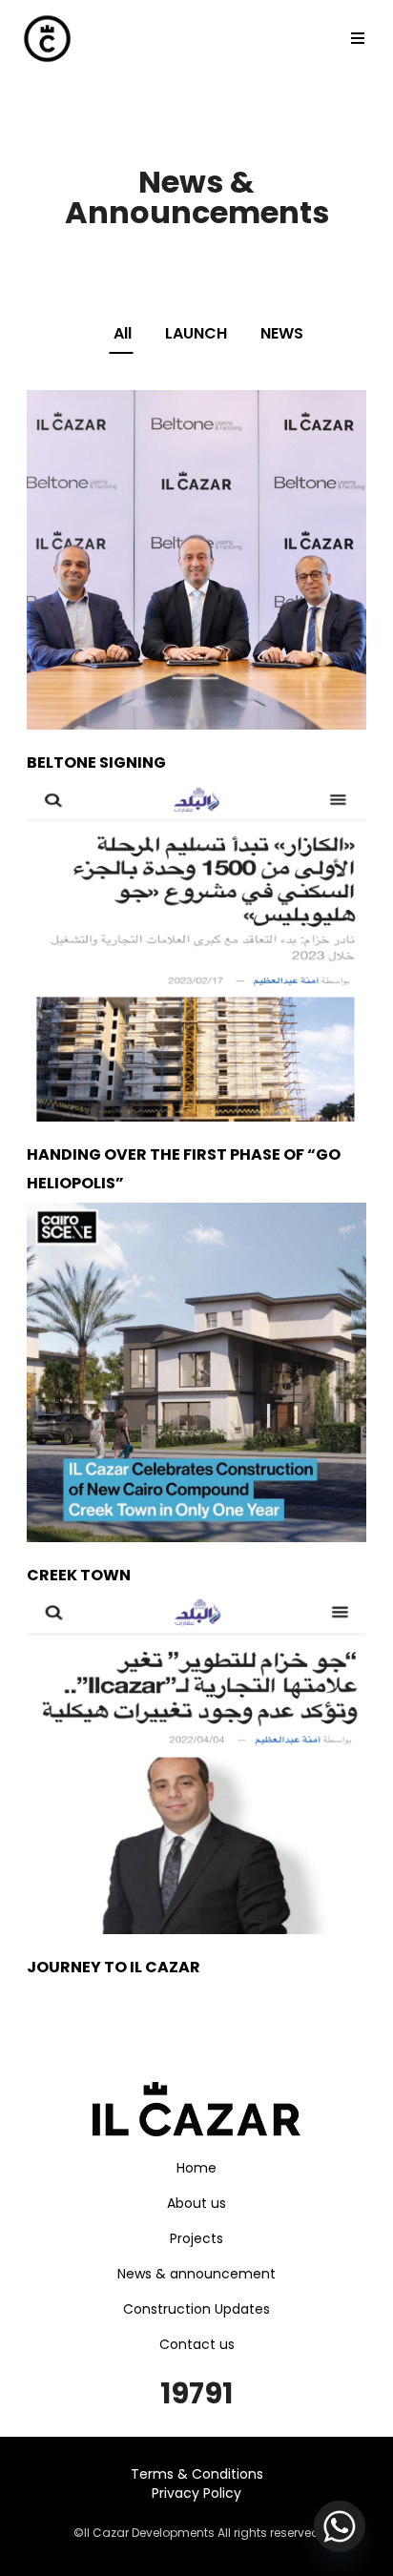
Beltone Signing (96, 762)
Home (196, 2168)
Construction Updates (196, 2309)
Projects (196, 2238)
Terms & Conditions (197, 2474)
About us (196, 2203)
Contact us (197, 2344)
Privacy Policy (196, 2493)
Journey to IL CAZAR (114, 1967)
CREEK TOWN (79, 1575)
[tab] (111, 334)
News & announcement (196, 2274)
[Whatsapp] (340, 2526)
